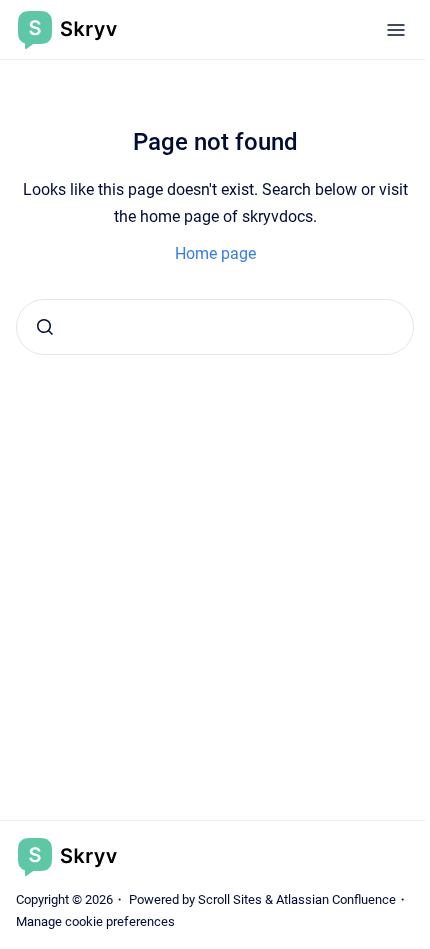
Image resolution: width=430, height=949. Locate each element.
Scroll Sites (230, 899)
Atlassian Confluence (336, 899)
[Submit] (45, 327)
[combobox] (215, 327)
